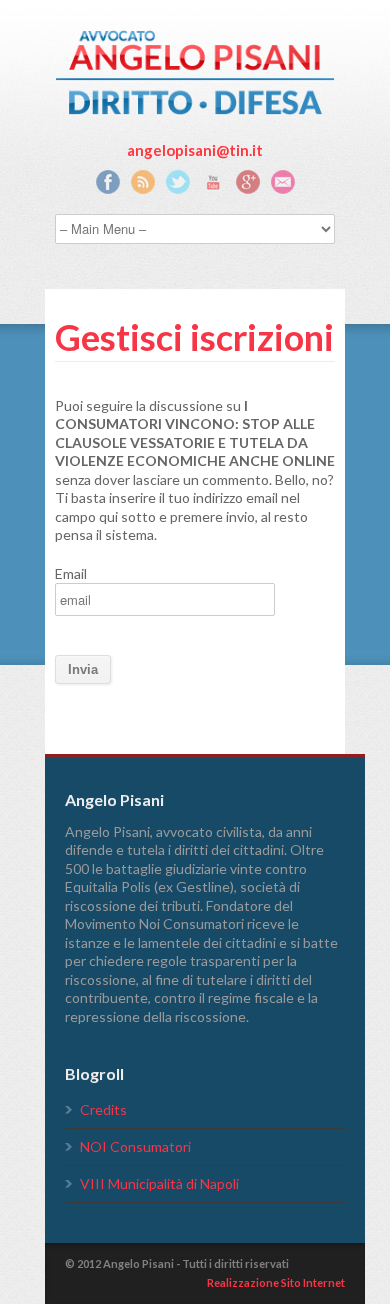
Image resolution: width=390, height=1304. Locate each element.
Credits (103, 1109)
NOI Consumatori (135, 1146)
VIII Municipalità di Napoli (159, 1183)
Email (71, 573)
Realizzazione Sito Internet (276, 1282)
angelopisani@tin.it (195, 150)
